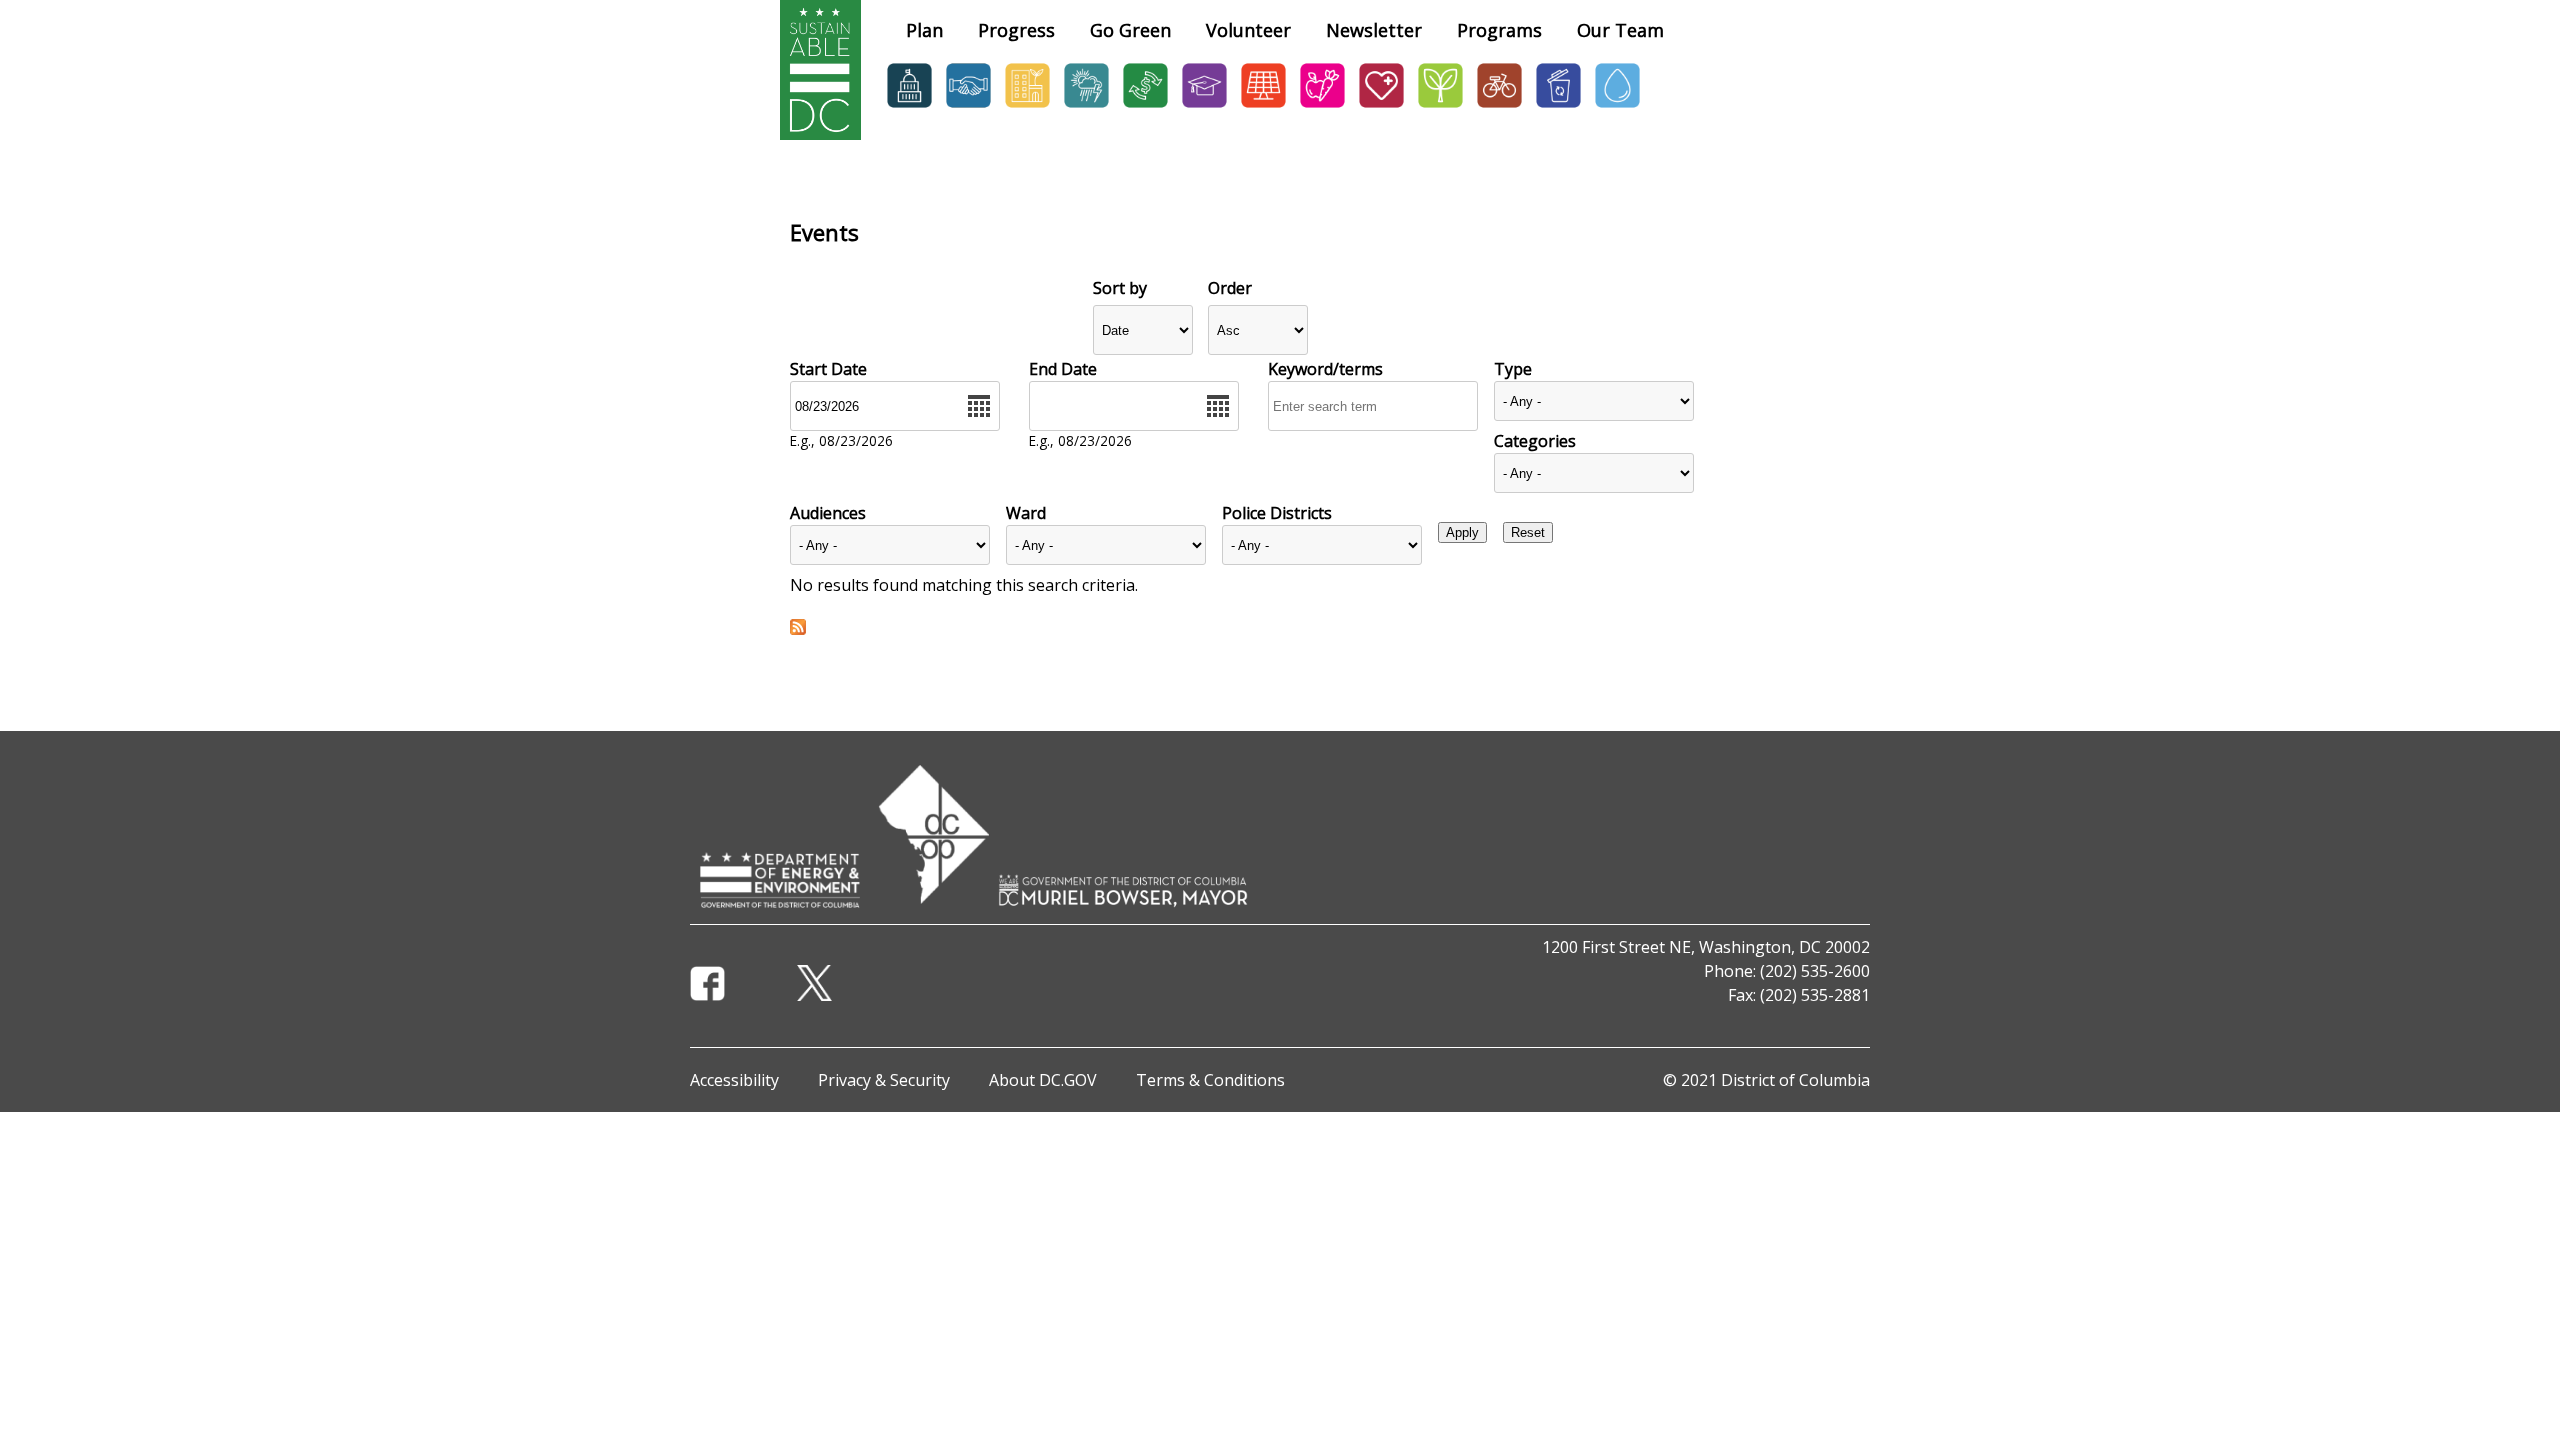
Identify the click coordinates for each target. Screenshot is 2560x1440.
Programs (1499, 30)
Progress (1016, 30)
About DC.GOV (1043, 1080)
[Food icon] (1322, 107)
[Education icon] (1204, 107)
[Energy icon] (1263, 107)
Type (1513, 369)
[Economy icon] (1145, 107)
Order (1230, 288)
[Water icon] (1617, 107)
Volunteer (1248, 30)
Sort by (1120, 288)
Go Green (1130, 30)
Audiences (828, 513)
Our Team (1620, 30)
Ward (1026, 513)
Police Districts (1277, 513)
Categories (1535, 441)
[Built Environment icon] (1027, 107)
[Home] (820, 134)
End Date (1063, 369)
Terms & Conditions (1210, 1080)
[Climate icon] (1086, 107)
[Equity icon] (968, 107)
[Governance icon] (909, 107)
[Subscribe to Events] (798, 629)
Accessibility (734, 1080)
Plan (924, 30)
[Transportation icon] (1499, 107)
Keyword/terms (1325, 369)
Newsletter (1374, 30)
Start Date (828, 369)
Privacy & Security (884, 1080)
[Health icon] (1381, 107)
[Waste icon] (1558, 107)
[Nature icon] (1440, 107)
